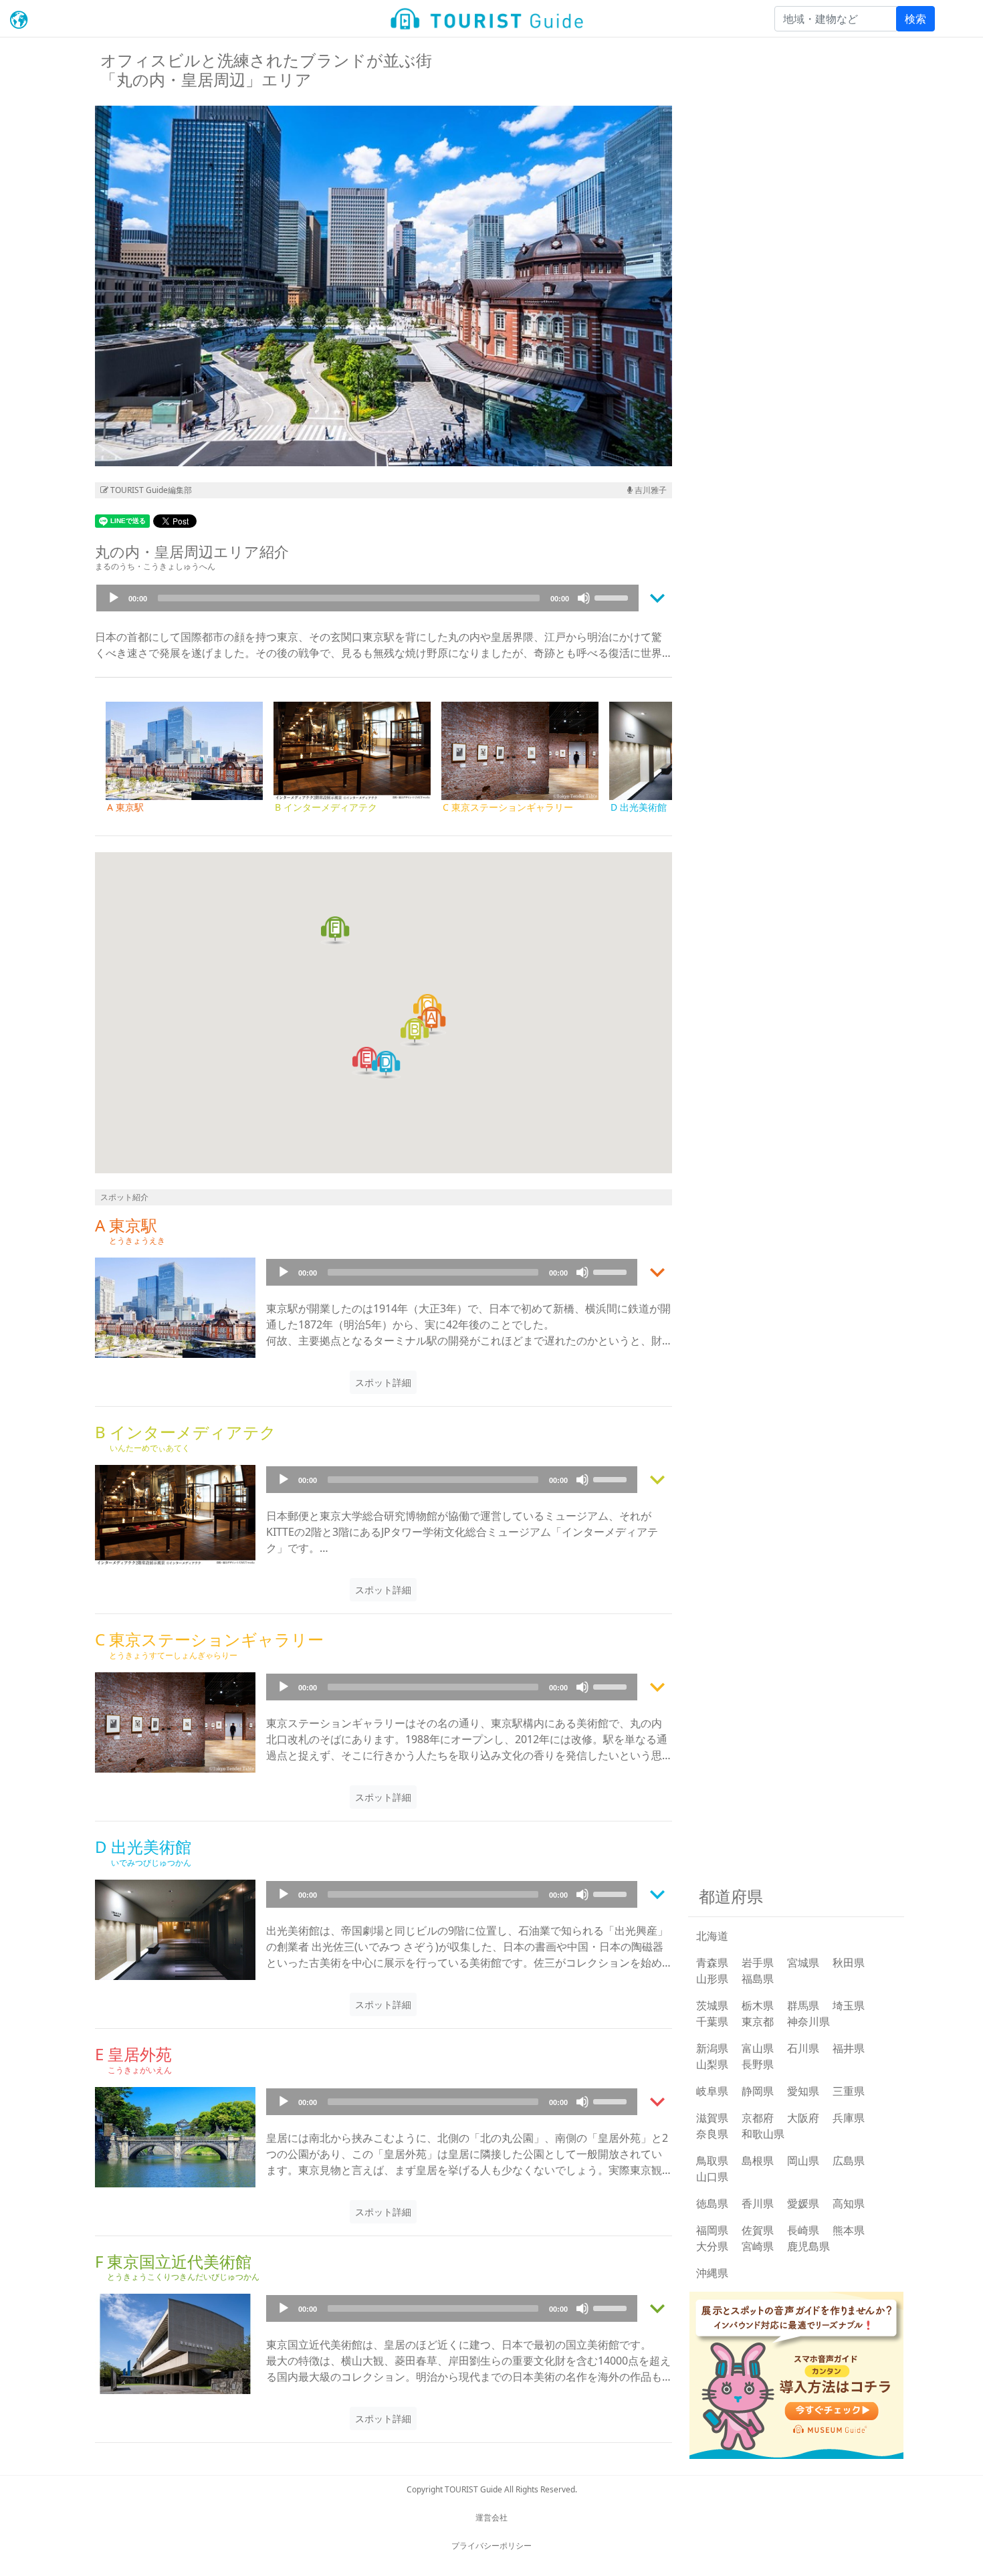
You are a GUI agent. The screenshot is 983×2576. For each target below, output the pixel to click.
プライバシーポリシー (491, 2546)
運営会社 (491, 2517)
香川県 (758, 2203)
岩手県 (758, 1963)
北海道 (712, 1936)
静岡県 (758, 2091)
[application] (367, 598)
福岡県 (712, 2230)
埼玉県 (849, 2005)
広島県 (849, 2161)
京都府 (758, 2118)
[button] (431, 1021)
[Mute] (584, 598)
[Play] (114, 598)
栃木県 (758, 2005)
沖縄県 (712, 2273)
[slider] (613, 597)
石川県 (803, 2048)
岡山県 (803, 2161)
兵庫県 (849, 2118)
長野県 (758, 2064)
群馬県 (803, 2005)
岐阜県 (712, 2091)
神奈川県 (808, 2021)
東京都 (758, 2021)
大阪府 (803, 2118)
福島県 (758, 1979)
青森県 (712, 1963)
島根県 (758, 2161)
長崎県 (803, 2230)
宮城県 (803, 1963)
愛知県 (803, 2091)
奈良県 (712, 2134)
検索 (915, 19)
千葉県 (712, 2021)
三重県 (849, 2091)
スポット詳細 (383, 1382)
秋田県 (849, 1963)
